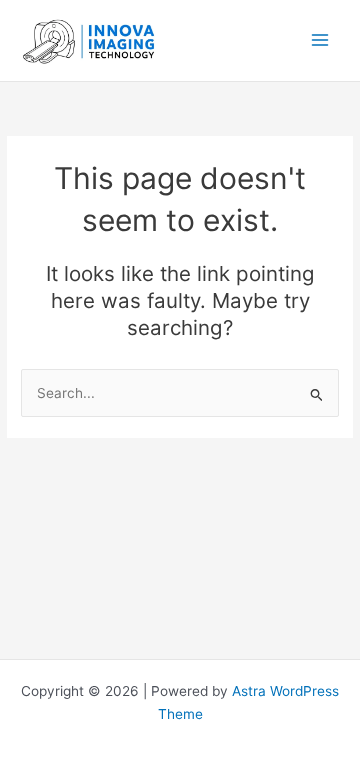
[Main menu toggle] (320, 40)
